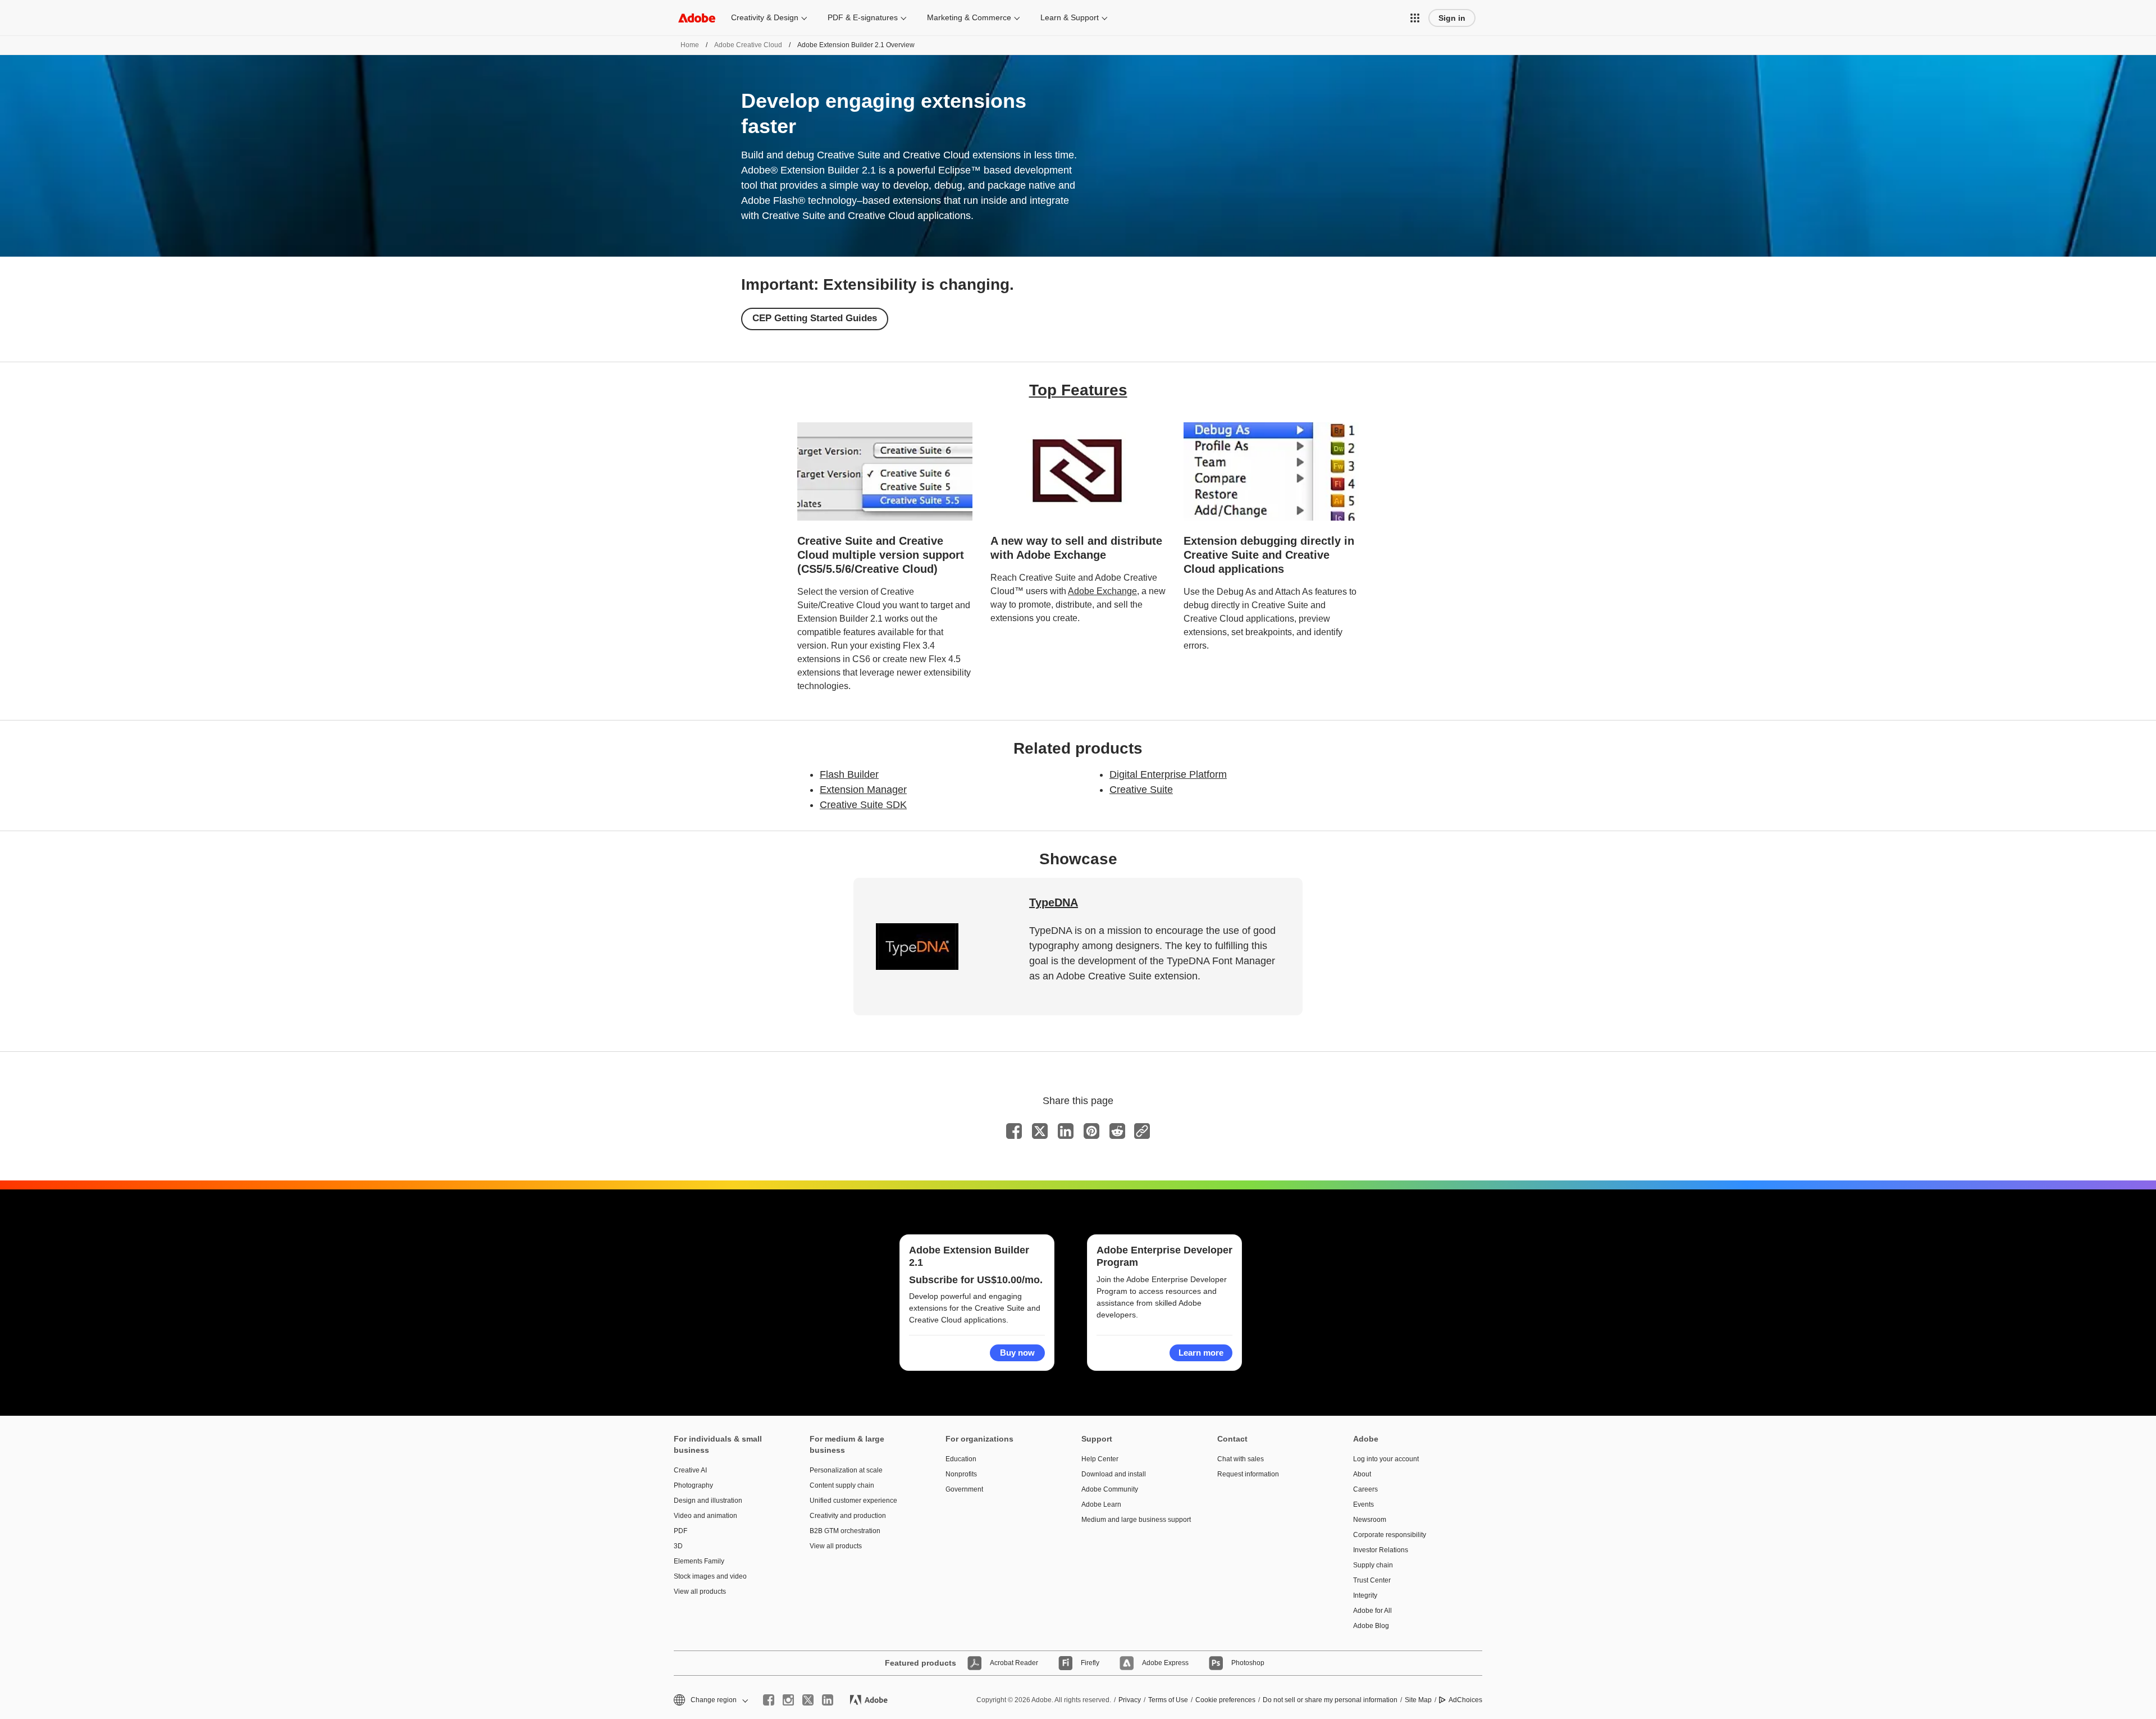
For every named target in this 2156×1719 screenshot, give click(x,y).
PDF (680, 1531)
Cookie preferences (1225, 1700)
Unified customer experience (853, 1501)
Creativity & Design (765, 17)
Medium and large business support (1132, 1520)
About (1362, 1474)
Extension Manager (863, 790)
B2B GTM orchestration (845, 1531)
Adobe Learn (1101, 1504)
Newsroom (1370, 1520)
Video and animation (705, 1516)
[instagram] (788, 1700)
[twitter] (808, 1700)
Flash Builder (849, 774)
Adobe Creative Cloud (748, 45)
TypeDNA (1054, 902)
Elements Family (699, 1561)
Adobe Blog (1371, 1626)
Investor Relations (1381, 1550)
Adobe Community (1110, 1489)
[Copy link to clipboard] (1142, 1131)
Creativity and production (848, 1516)
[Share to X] (1040, 1131)
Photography (693, 1485)
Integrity (1365, 1595)
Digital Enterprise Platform (1168, 774)
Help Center (1100, 1459)
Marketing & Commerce (969, 17)
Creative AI (690, 1470)
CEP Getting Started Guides (815, 318)
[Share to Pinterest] (1091, 1131)
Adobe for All (1372, 1611)
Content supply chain (842, 1485)
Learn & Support (1070, 17)
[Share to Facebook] (1014, 1131)
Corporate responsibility (1390, 1535)
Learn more (1201, 1353)
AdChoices (1465, 1700)
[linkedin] (828, 1700)
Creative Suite (1141, 790)
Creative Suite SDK (863, 805)
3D (678, 1546)
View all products (700, 1592)
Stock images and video (710, 1576)
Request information (1248, 1474)
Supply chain (1373, 1565)
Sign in (1452, 18)
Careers (1365, 1489)
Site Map (1418, 1700)
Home (690, 45)
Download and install (1114, 1474)
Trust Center (1372, 1580)
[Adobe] (697, 18)
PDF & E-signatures (863, 17)
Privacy (1130, 1700)
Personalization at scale (846, 1470)
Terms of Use (1168, 1700)
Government (964, 1489)
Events (1364, 1504)
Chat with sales (1241, 1459)
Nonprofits (961, 1474)
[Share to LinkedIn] (1066, 1131)
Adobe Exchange (1102, 591)
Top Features (1078, 390)
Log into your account (1386, 1459)
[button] (1415, 18)
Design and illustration (708, 1501)
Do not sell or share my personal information (1330, 1700)
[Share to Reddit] (1117, 1131)
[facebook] (769, 1700)
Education (961, 1459)
